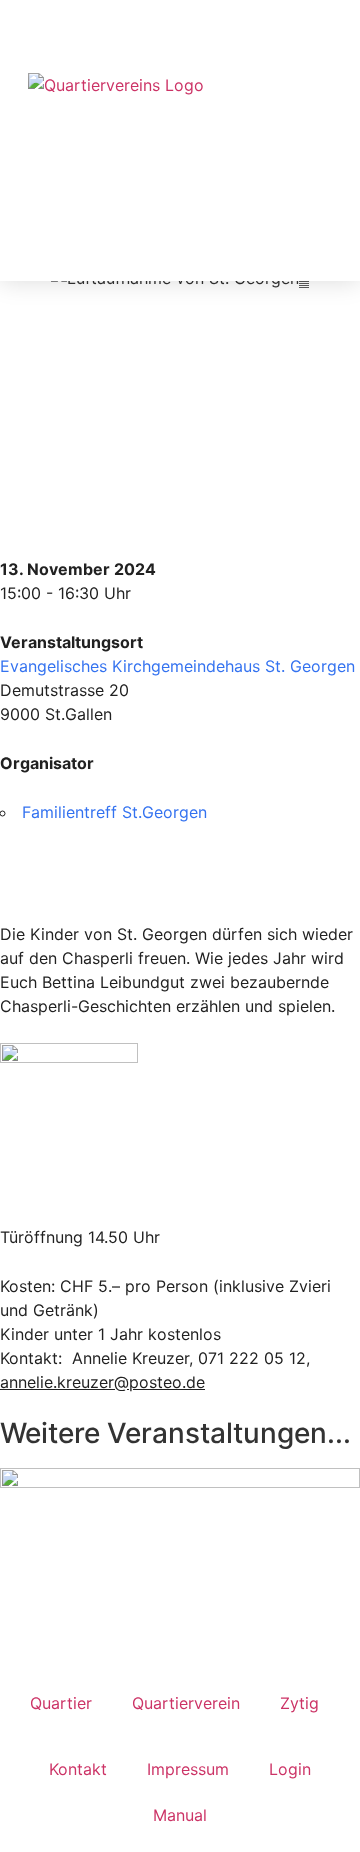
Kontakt (78, 1769)
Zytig (299, 1703)
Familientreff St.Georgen (114, 812)
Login (290, 1769)
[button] (332, 82)
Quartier (61, 1703)
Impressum (188, 1769)
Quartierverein (186, 1703)
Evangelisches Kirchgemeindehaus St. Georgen (177, 666)
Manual (180, 1815)
